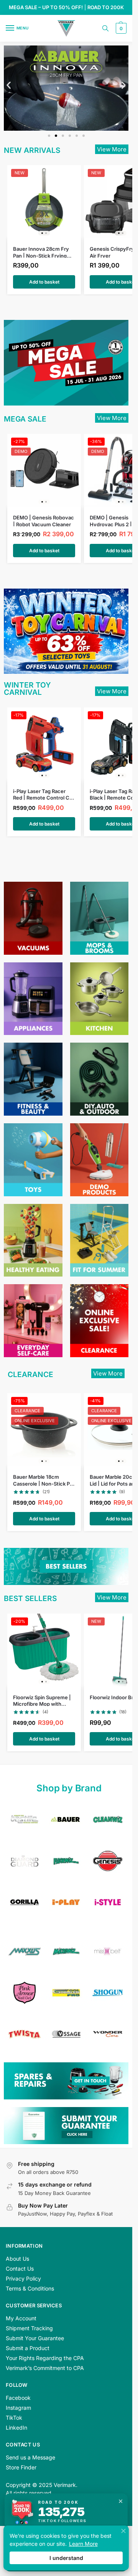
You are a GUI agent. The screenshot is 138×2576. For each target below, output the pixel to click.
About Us (17, 2259)
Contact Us (20, 2269)
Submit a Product (28, 2348)
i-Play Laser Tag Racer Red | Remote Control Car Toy (44, 794)
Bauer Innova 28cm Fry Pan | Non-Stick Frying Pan (41, 252)
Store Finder (21, 2467)
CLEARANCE (30, 1374)
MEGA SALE (25, 419)
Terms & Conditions (30, 2288)
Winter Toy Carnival (27, 689)
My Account (21, 2318)
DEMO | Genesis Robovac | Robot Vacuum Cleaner (44, 520)
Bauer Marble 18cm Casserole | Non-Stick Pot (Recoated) (44, 1480)
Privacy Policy (23, 2278)
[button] (120, 28)
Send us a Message (30, 2457)
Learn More (83, 2544)
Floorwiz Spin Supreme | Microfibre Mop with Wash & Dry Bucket (42, 1700)
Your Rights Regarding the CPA (45, 2358)
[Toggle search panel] (105, 28)
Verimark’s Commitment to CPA (45, 2368)
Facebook (18, 2398)
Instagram (18, 2408)
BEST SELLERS (30, 1598)
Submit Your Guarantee (35, 2338)
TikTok (14, 2418)
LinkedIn (16, 2428)
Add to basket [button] (44, 282)
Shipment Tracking (29, 2328)
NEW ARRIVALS (32, 150)
